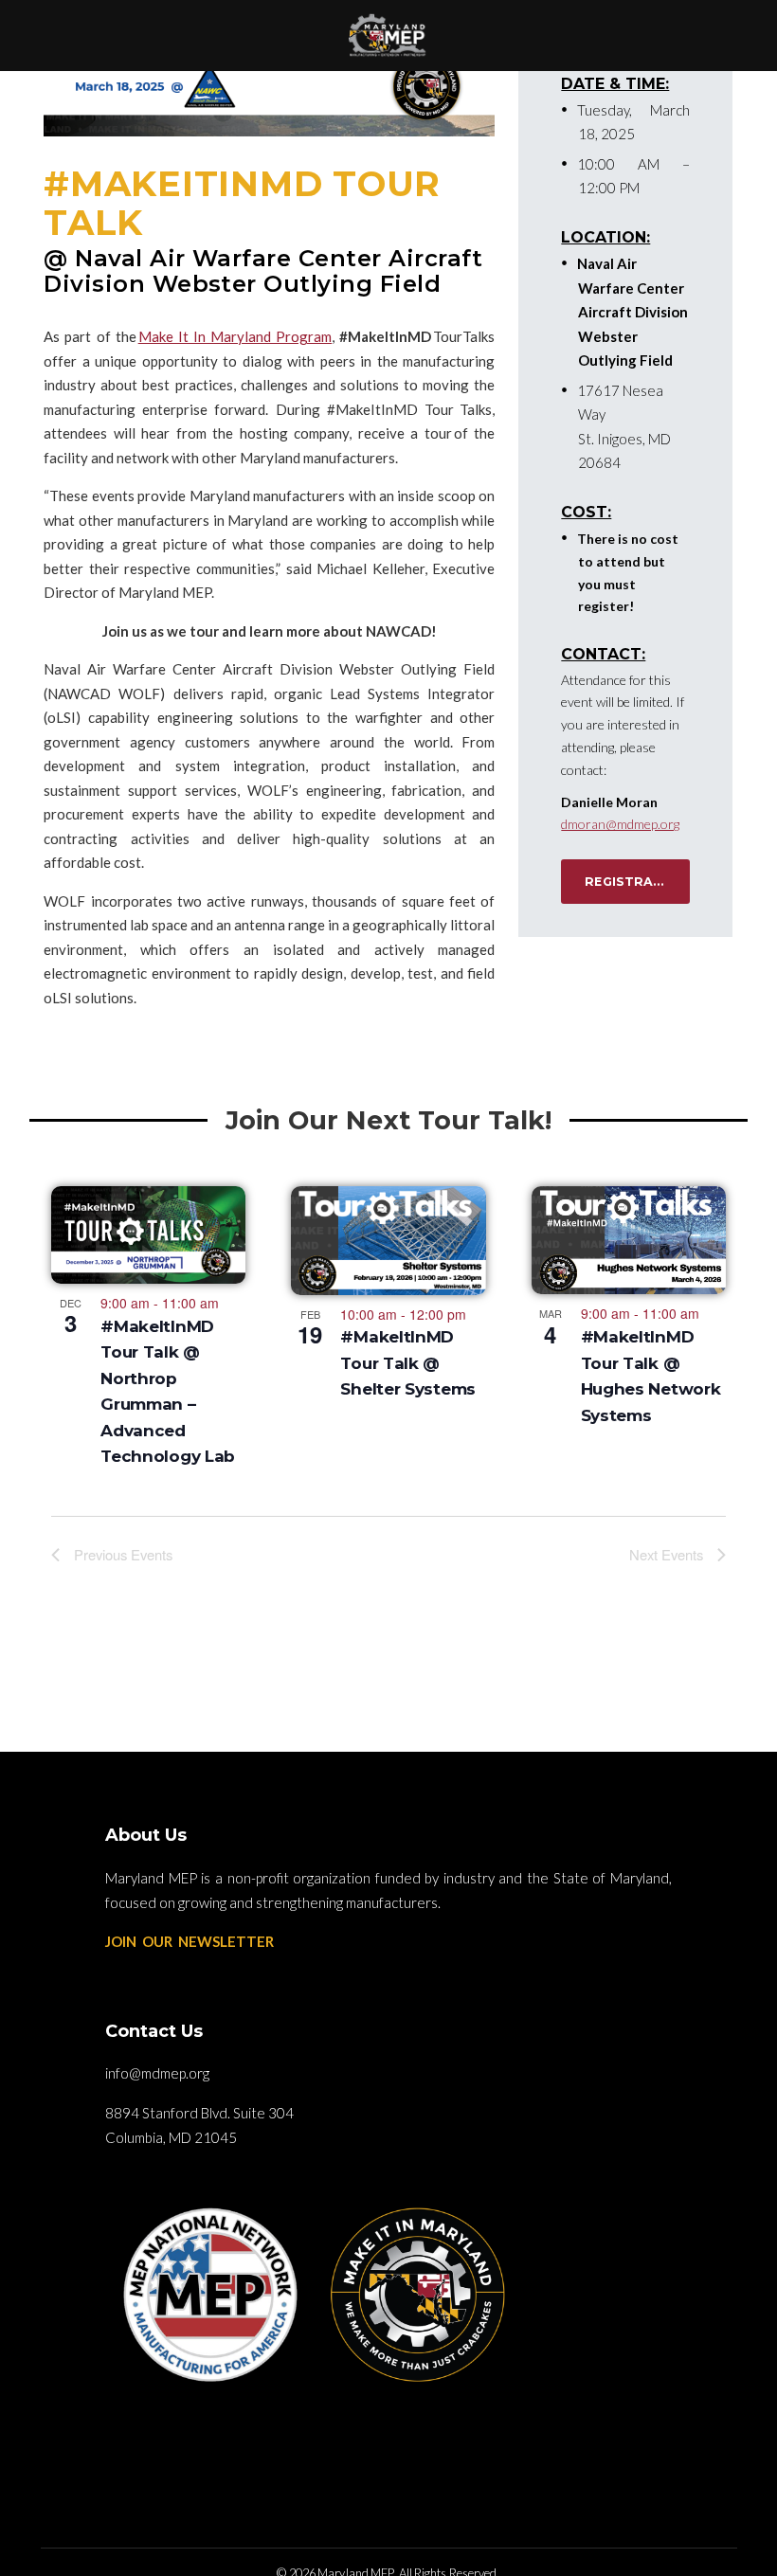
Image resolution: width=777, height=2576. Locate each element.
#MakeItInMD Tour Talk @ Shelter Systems (408, 1363)
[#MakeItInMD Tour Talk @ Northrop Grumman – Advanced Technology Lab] (148, 1235)
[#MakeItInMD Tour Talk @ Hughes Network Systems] (629, 1240)
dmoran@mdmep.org (620, 824)
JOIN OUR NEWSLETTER (190, 1941)
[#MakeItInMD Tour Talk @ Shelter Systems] (388, 1240)
